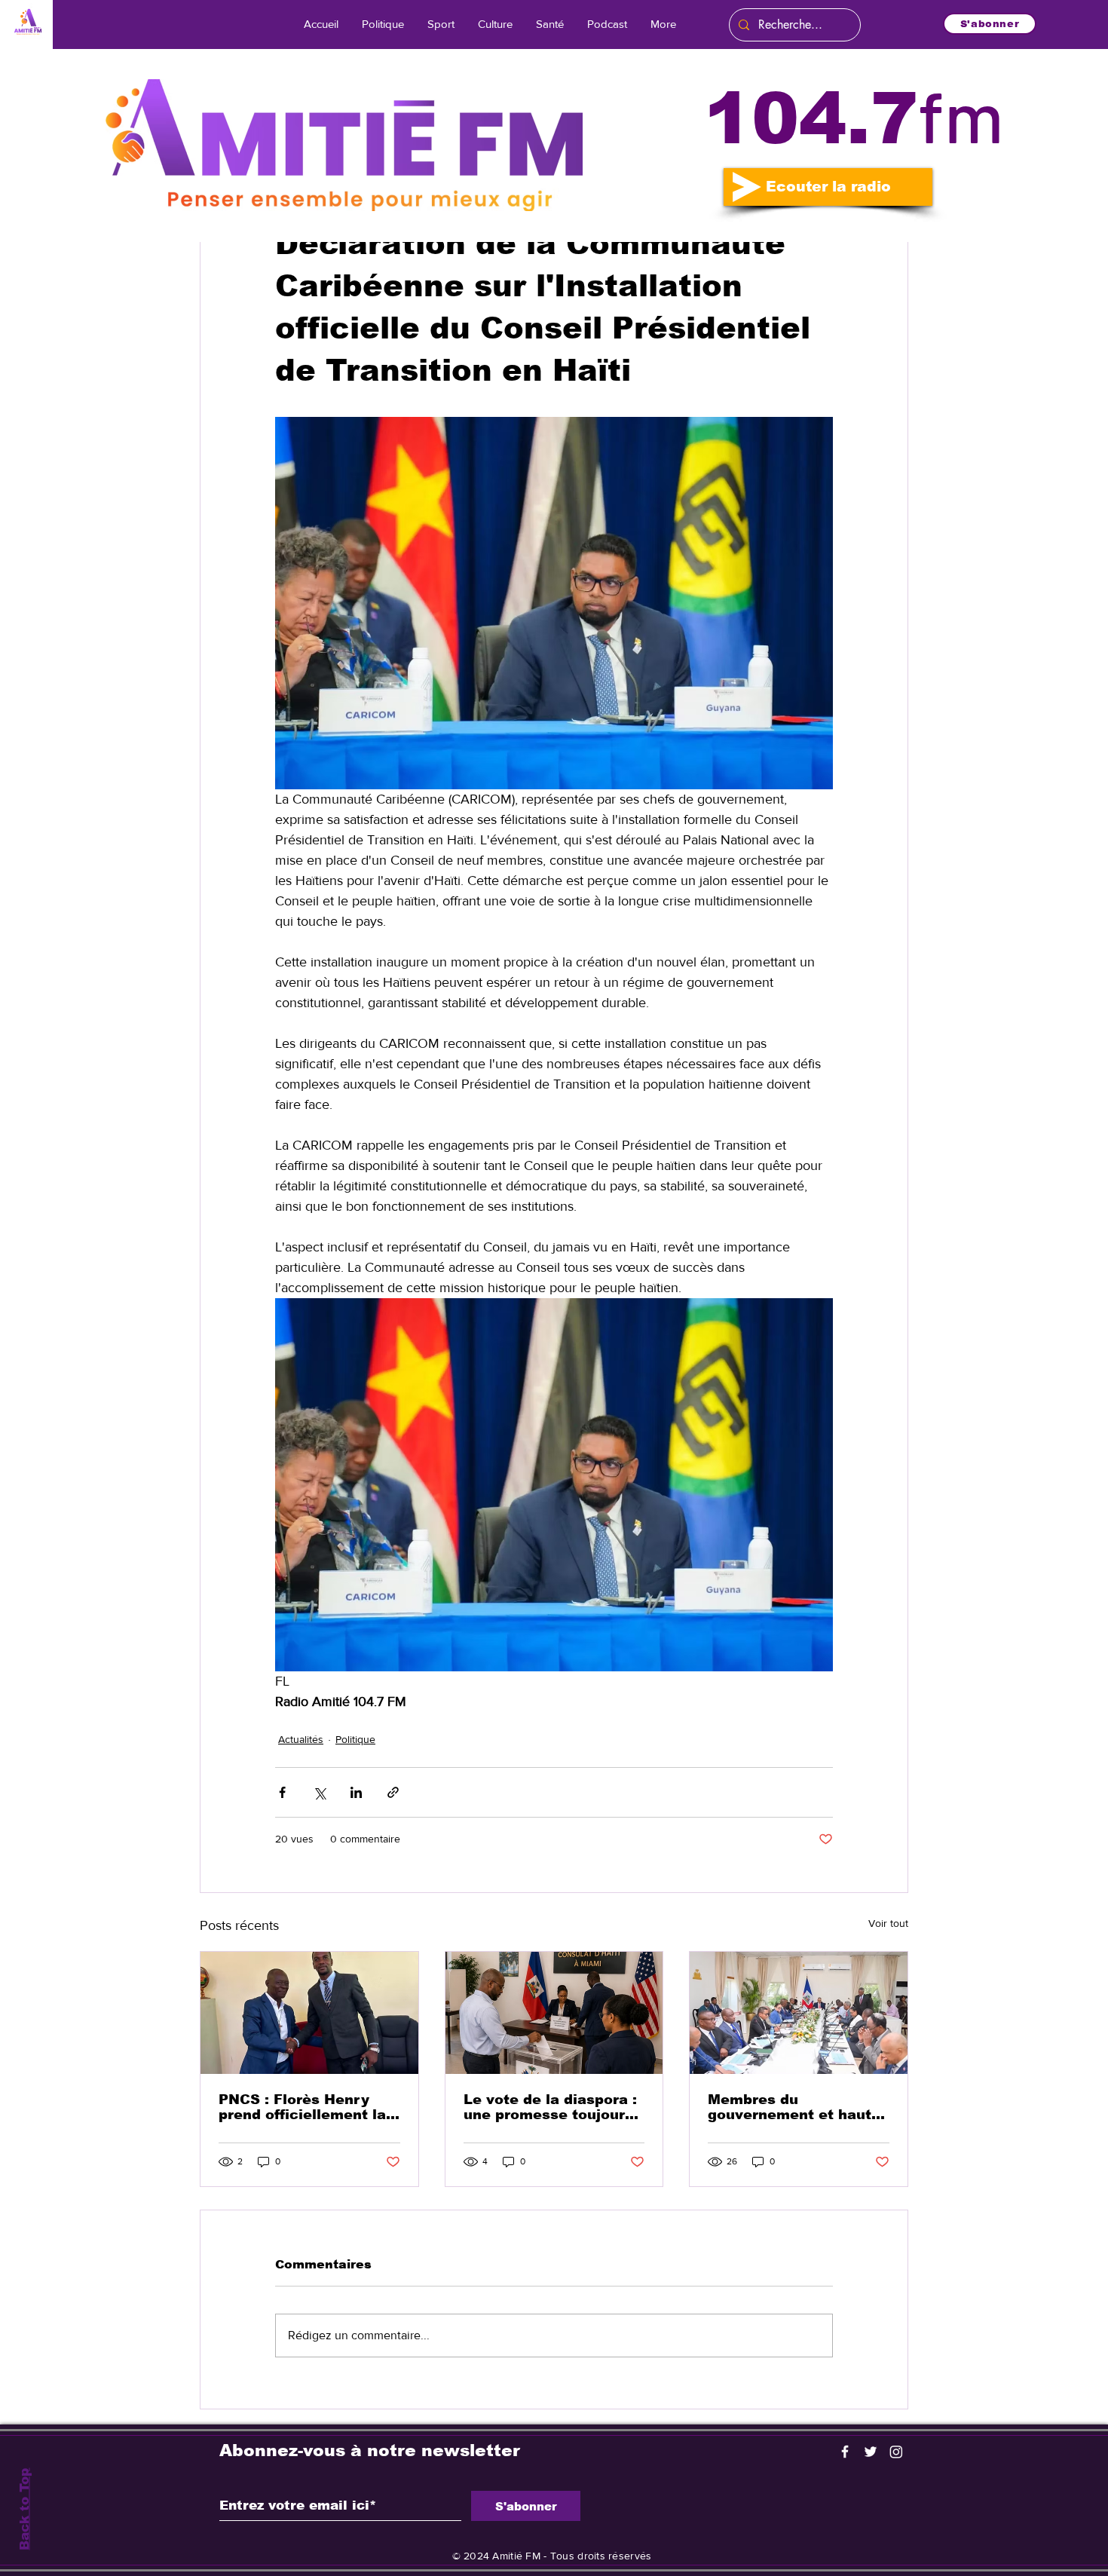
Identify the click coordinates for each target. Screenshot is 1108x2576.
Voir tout (888, 1923)
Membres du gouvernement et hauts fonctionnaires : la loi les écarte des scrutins (794, 2107)
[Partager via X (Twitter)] (319, 1792)
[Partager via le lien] (393, 1792)
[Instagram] (896, 2452)
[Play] (747, 187)
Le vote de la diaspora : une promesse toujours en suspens (550, 2107)
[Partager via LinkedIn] (356, 1792)
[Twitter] (871, 2452)
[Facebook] (845, 2452)
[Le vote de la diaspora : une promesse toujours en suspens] (554, 2013)
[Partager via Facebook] (282, 1792)
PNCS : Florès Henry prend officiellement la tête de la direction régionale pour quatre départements (302, 2107)
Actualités (301, 1739)
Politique (355, 1739)
